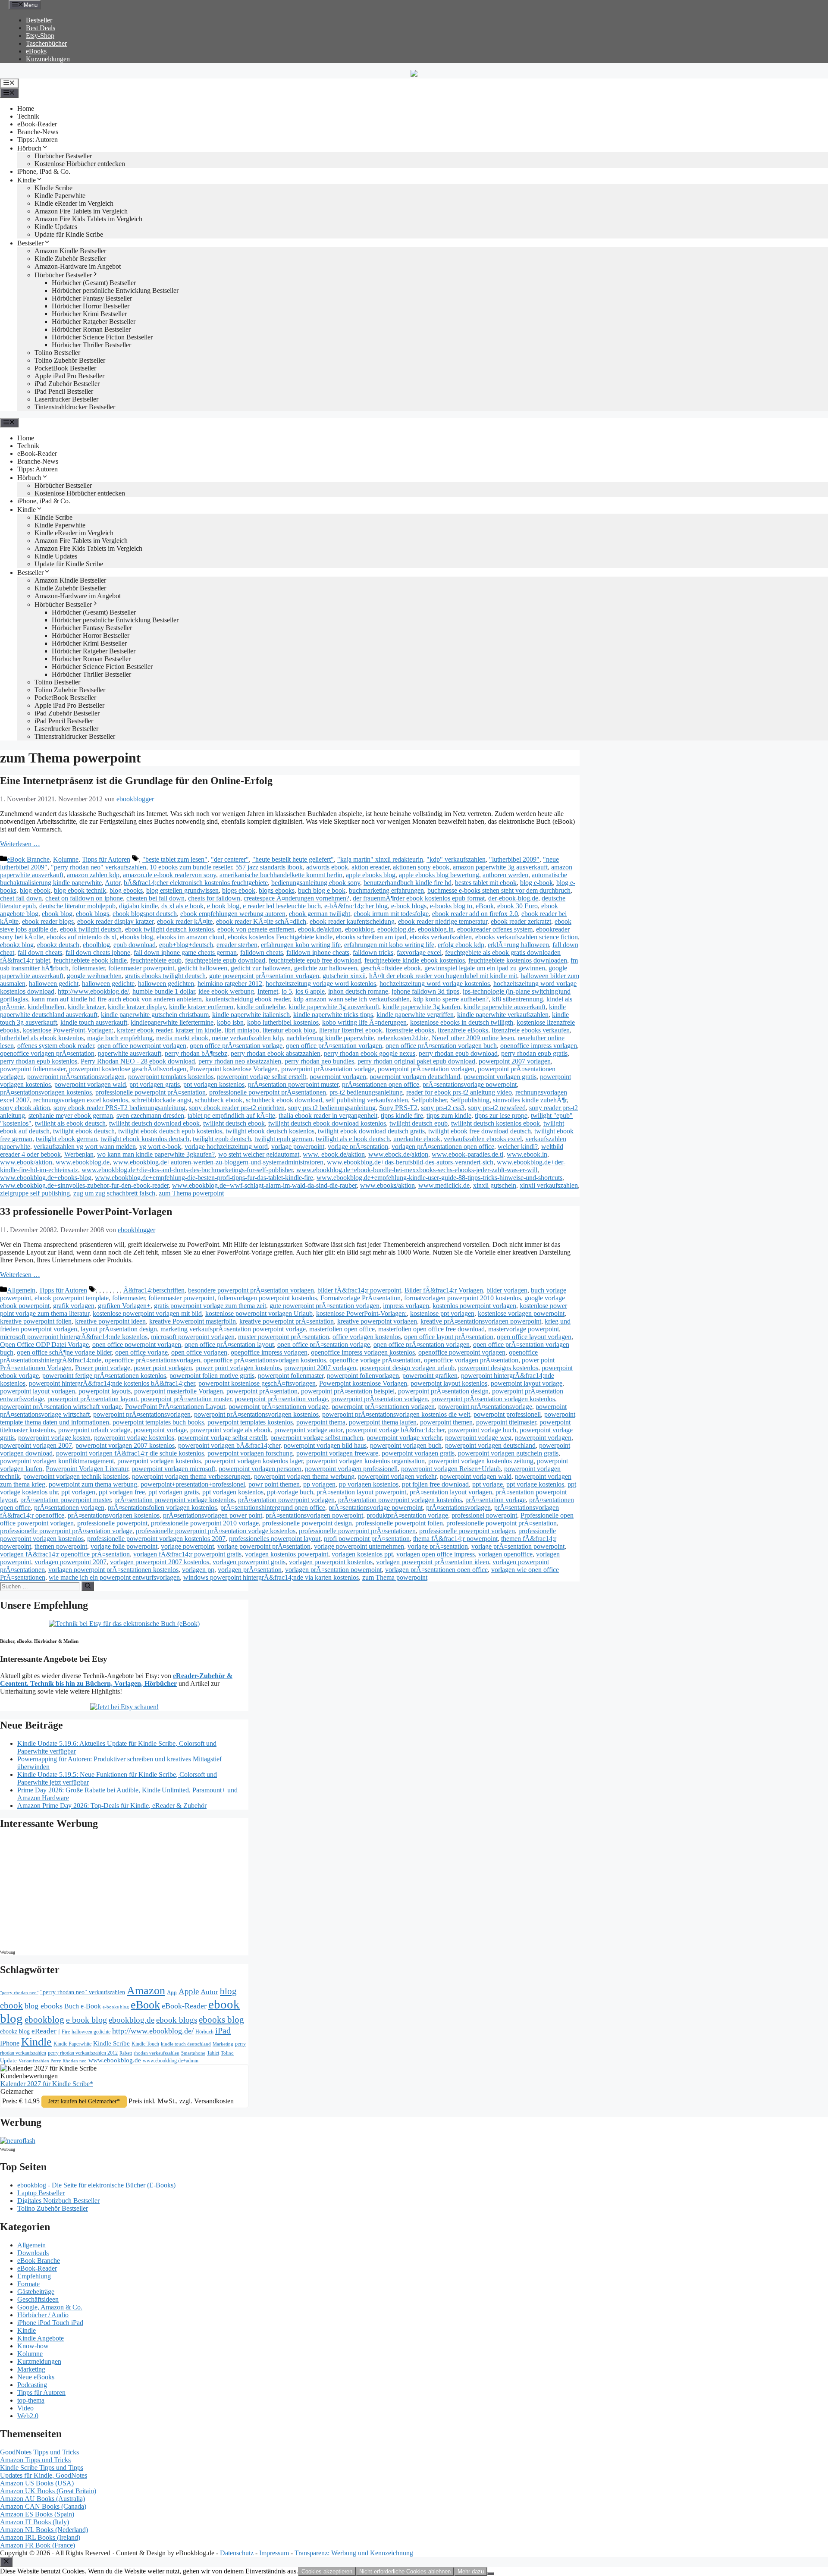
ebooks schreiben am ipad (371, 937)
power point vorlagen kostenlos (238, 1368)
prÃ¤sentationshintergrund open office (273, 1508)
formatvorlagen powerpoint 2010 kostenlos (463, 1298)
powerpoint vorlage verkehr (404, 1438)
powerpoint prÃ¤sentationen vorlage (278, 1407)
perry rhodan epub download (458, 1053)
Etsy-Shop (40, 36)
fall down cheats (40, 952)
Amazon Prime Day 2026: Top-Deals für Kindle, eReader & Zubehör (112, 1806)
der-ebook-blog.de (513, 898)
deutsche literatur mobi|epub (77, 906)
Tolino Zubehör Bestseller (70, 360)
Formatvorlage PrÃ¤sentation (361, 1298)
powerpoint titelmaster (506, 1422)
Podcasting (32, 2385)
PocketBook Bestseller (65, 368)
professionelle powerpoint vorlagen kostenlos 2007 (156, 1539)
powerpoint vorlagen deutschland (415, 1077)
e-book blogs (409, 906)
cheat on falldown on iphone (84, 898)
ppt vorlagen (78, 1492)
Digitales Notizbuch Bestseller (58, 2201)
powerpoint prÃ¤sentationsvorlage (485, 1407)
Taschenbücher (46, 43)
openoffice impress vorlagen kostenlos (363, 1352)
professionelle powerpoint (112, 1523)
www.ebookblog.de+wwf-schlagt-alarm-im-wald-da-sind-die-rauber (264, 1185)
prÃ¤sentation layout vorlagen (451, 1492)
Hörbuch (29, 148)
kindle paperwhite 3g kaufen (421, 1007)
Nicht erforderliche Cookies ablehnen (405, 2571)
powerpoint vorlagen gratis (500, 1077)
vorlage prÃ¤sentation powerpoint (518, 1546)
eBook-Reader (37, 124)
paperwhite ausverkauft (130, 1053)
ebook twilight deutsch (91, 929)
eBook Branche (28, 859)
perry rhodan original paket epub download (416, 1061)
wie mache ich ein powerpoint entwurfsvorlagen (114, 1577)
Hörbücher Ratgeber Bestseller (94, 322)
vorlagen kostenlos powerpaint (287, 1554)
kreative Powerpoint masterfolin (193, 1321)
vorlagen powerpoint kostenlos (331, 1562)
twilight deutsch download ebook (154, 1123)
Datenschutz (237, 2553)
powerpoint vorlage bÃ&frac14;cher (395, 1430)
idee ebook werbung (226, 991)
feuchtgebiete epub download (225, 960)
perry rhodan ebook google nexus (370, 1053)
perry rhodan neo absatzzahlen (240, 1061)
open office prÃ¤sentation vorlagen (334, 1046)
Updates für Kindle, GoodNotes (44, 2475)
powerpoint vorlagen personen (260, 1469)
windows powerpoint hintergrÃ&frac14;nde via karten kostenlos (271, 1577)
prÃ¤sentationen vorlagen (69, 1508)
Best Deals (41, 28)
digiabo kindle (138, 906)
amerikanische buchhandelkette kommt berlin (281, 875)
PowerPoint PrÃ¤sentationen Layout (175, 1407)
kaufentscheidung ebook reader (248, 999)
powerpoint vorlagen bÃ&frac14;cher (229, 1445)
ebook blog (57, 914)
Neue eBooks (36, 2377)
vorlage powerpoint (298, 1147)
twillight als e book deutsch (353, 1139)
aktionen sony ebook (421, 867)
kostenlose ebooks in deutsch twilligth (462, 1022)
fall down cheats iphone (98, 952)
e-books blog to (451, 906)
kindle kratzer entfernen (201, 1007)
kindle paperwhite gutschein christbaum (155, 1015)
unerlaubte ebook (417, 1139)
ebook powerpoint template (72, 1298)
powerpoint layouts (105, 1391)
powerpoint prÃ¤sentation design (443, 1391)
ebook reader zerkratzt (521, 921)
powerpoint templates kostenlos (171, 1077)
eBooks (36, 51)
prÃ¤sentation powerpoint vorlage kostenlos (174, 1500)
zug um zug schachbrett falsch (114, 1193)
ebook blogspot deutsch (145, 914)
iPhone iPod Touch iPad (50, 2323)
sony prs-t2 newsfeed (497, 1108)
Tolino (227, 2053)
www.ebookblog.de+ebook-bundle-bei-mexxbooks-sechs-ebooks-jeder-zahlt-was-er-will (417, 1170)
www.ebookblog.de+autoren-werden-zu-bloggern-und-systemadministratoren (218, 1162)
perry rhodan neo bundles (319, 1061)
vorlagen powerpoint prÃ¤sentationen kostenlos (113, 1570)
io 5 (287, 991)
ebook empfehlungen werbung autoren (233, 914)
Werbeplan (79, 1154)
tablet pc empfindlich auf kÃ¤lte (231, 1115)
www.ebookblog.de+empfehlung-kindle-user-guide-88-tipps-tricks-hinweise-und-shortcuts (439, 1178)
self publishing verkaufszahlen (367, 1100)
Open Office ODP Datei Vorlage (44, 1344)
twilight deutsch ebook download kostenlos (327, 1123)
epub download (135, 945)
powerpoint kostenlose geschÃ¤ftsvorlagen (128, 1069)
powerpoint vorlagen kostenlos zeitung (481, 1461)
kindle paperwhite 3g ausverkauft (334, 1007)
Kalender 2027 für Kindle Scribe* (47, 2084)
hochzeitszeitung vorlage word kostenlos (321, 984)
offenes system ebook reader (56, 1046)
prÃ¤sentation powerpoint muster (293, 1084)
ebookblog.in (436, 929)
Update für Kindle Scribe (69, 234)
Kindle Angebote (41, 2338)
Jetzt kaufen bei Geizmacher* (84, 2101)
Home (26, 108)
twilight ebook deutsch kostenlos (270, 1131)
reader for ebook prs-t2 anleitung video (459, 1092)
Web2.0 (28, 2416)
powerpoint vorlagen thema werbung (304, 1476)
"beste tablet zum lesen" (175, 859)
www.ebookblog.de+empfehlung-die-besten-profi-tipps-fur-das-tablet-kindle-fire (204, 1178)
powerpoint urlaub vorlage (94, 1430)
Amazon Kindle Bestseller (70, 251)
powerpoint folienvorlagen (363, 1376)
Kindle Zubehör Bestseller (70, 259)
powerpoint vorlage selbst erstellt (262, 1077)
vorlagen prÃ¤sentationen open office (443, 1147)
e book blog (223, 906)
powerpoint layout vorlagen (38, 1391)
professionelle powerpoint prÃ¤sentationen (268, 1092)
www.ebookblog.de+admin (171, 2061)
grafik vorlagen (74, 1306)
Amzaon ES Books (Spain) (37, 2514)
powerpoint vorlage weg (478, 1438)
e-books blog (116, 2007)
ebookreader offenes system (495, 929)
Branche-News (38, 132)
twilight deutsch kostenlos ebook (496, 1123)
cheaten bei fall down (155, 898)
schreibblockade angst (162, 1100)
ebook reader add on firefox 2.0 (475, 914)
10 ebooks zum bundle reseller (191, 867)
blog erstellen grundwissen (182, 890)
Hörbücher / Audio (43, 2315)
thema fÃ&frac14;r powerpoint (455, 1539)
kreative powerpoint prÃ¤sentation (287, 1321)
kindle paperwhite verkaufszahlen (503, 1015)
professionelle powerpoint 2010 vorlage (205, 1523)
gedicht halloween (202, 968)
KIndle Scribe (53, 188)
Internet (268, 991)
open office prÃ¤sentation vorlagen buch (441, 1046)
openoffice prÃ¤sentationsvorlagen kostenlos (265, 1360)
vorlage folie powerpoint (124, 1546)
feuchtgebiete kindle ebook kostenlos (415, 960)
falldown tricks (373, 952)
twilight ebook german (66, 1139)
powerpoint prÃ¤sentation (262, 1391)
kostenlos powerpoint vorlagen (474, 1306)
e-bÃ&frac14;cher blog (356, 906)
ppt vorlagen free (122, 1492)
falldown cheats (262, 952)
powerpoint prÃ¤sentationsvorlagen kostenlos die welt (396, 1414)
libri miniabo (242, 1030)
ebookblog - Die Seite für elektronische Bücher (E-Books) (96, 2185)
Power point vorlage (103, 1368)
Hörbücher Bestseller (63, 156)
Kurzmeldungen (48, 59)
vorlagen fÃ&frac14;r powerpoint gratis (187, 1554)
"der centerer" (230, 859)
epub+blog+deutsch (186, 945)
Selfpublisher (429, 1100)
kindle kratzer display (137, 1007)
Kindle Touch (145, 2044)
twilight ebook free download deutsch (480, 1131)
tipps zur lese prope (501, 1115)
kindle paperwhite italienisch (251, 1015)
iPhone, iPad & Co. (44, 171)
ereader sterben (237, 945)
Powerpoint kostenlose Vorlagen (234, 1069)
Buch (72, 2006)
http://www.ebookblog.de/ (93, 991)
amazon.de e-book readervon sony (169, 875)
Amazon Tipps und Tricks (35, 2460)
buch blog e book (322, 890)
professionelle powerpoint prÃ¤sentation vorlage (66, 1531)
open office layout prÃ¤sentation (449, 1337)
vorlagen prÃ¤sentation (250, 1570)
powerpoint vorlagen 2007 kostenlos (125, 1445)
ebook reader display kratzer (115, 921)
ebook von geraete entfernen (256, 929)
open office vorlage (141, 1352)
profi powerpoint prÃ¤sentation (367, 1539)
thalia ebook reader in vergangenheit (328, 1115)
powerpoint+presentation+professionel (193, 1484)
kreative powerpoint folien (36, 1321)
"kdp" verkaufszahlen (456, 859)
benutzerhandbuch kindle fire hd (408, 883)
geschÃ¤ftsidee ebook (391, 968)
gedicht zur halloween (261, 968)
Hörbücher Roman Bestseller (91, 329)
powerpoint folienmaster (33, 1069)
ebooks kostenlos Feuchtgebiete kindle (280, 937)
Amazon (146, 1991)
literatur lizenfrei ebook (351, 1030)
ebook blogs (93, 914)
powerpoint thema (321, 1422)
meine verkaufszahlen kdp (247, 1038)
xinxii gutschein (495, 1185)
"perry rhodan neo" (19, 1992)
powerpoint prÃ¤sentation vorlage (328, 1069)
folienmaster (88, 968)
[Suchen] (88, 1586)
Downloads (33, 2253)
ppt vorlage (488, 1484)
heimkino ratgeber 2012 (230, 984)
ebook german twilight (320, 914)
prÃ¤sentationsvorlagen (458, 1508)
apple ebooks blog (371, 875)
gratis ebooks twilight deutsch (165, 976)
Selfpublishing (470, 1100)
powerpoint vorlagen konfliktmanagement (57, 1461)
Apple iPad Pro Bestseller (69, 376)
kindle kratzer (86, 1007)
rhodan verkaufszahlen (157, 2053)
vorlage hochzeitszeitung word (226, 1147)
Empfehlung (34, 2276)
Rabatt (126, 2053)
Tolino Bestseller (57, 353)
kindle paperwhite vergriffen (415, 1015)
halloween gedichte (108, 984)
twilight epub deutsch (222, 1139)
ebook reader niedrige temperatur (443, 921)
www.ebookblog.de (83, 1162)
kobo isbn (230, 1022)
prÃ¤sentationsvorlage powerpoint (470, 1084)
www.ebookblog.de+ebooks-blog (46, 1178)
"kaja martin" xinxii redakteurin (380, 859)
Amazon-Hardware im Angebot (78, 266)
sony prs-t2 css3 (443, 1108)
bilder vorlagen (507, 1290)
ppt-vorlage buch (290, 1492)
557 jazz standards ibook (269, 867)
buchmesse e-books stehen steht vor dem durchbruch (499, 890)
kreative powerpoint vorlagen (377, 1321)
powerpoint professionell (507, 1414)
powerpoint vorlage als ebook (231, 1430)
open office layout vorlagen (534, 1337)
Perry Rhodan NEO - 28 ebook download (138, 1061)
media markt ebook (182, 1038)
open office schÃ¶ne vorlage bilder (64, 1352)
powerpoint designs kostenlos (498, 1368)
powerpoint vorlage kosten (54, 1438)
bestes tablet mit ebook (486, 883)
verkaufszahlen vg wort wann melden (85, 1147)
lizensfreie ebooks (410, 1030)
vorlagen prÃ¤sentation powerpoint (333, 1570)
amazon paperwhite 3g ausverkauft (500, 867)
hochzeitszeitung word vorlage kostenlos (435, 984)
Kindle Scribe (111, 2043)
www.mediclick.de (444, 1185)
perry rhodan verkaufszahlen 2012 (83, 2053)
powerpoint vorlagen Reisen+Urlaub (451, 1469)
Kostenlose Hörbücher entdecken (80, 164)
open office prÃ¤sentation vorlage (236, 1046)
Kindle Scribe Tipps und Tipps (42, 2468)
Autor (113, 883)
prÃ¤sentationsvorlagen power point (213, 1515)
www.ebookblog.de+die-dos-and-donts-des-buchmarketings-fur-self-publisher (187, 1170)
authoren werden (505, 875)
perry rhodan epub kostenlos (39, 1061)
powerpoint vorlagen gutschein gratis (508, 1453)
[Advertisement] (73, 1892)
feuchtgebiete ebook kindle (90, 960)
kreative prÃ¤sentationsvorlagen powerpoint (481, 1321)
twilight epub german (283, 1139)
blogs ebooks (277, 890)
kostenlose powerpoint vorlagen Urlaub (259, 1313)
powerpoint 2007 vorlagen (515, 1061)
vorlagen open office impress (436, 1554)
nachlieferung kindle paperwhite (330, 1038)
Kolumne (66, 859)
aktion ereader (370, 867)
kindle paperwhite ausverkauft (505, 1007)
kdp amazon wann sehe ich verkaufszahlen (351, 999)
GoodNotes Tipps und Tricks (39, 2452)
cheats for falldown (214, 898)
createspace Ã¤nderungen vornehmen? (296, 898)
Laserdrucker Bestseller (66, 399)
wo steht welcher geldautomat (259, 1154)
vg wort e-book (160, 1147)
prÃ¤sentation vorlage (496, 1500)
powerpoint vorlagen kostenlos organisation (365, 1461)
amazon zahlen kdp (93, 875)
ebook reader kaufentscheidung (352, 921)
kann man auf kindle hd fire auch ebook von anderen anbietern (117, 999)
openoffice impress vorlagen (539, 1046)
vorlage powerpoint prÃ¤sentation (264, 1546)
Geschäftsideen (38, 2299)
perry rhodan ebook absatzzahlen (276, 1053)
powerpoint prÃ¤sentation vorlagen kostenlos (493, 1399)
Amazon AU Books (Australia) (42, 2499)
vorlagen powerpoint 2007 (71, 1562)
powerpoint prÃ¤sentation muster (186, 1399)
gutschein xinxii (344, 976)
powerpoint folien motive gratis (212, 1376)
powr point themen (274, 1484)
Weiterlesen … (20, 844)
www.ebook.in (527, 1154)
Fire (66, 2032)
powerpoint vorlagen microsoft (173, 1469)
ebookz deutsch (58, 945)
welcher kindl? (518, 1147)
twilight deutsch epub (419, 1123)
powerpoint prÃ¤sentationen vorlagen (383, 1407)
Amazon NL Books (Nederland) (44, 2530)
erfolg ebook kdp (461, 945)
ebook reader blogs (48, 921)
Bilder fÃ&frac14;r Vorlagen (444, 1290)
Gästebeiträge (36, 2292)
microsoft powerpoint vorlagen (193, 1337)
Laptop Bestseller (41, 2193)
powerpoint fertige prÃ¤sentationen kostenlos (104, 1376)
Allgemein (21, 1290)
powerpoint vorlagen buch (406, 1445)
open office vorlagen (199, 1352)
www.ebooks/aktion (387, 1185)
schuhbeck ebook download (284, 1100)
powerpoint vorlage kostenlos (134, 1438)
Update (8, 2060)
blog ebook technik (80, 890)
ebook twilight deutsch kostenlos (169, 929)
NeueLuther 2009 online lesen (473, 1038)
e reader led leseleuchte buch (282, 906)
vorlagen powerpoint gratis (249, 1562)
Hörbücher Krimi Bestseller (89, 314)
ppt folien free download (435, 1484)
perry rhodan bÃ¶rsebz (196, 1053)
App (172, 1992)
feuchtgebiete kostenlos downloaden (518, 960)
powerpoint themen (446, 1422)
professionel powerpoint (484, 1515)
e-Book (91, 2006)
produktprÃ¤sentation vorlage (407, 1515)
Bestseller (39, 20)
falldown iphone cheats (318, 952)
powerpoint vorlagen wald (90, 1084)
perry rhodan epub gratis (534, 1053)
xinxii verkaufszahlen (549, 1185)
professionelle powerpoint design (307, 1523)
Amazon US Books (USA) (37, 2483)
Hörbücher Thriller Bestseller (91, 345)
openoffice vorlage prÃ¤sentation (375, 1360)
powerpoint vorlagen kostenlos (159, 1461)
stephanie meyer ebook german (71, 1115)
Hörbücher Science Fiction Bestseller (102, 337)
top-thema (31, 2400)
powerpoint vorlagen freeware (337, 1453)
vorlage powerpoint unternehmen (359, 1546)
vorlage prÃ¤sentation (358, 1147)
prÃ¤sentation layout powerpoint (361, 1492)
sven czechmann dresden (150, 1115)
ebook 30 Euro (517, 906)
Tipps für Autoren (106, 859)
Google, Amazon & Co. (50, 2307)
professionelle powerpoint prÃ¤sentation (151, 1092)
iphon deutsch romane (358, 991)
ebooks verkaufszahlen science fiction (527, 937)
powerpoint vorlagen (338, 1077)
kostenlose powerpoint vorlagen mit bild (147, 1313)
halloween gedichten (166, 984)
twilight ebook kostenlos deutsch (145, 1139)
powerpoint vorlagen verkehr (397, 1476)
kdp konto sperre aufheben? (451, 999)
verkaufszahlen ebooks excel (483, 1139)
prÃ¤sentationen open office (381, 1084)
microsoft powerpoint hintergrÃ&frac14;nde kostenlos (74, 1337)
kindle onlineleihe (261, 1007)
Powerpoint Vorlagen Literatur (87, 1469)
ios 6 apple (310, 991)
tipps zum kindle (449, 1115)
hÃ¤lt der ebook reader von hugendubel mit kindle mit (443, 976)
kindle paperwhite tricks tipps (333, 1015)
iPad (223, 2030)
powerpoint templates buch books (158, 1422)
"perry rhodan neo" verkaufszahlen (99, 867)
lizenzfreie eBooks (463, 1030)
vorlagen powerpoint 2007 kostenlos (160, 1562)
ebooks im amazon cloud (190, 937)
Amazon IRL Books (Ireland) (40, 2537)
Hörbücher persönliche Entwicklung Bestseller (115, 290)
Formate (28, 2284)
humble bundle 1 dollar (164, 991)
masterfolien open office (342, 1329)
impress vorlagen (406, 1306)
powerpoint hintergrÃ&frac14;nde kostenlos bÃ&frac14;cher (112, 1383)
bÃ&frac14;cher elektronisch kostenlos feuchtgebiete (196, 883)
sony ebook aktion (25, 1108)
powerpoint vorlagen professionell (351, 1469)
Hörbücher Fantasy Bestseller (92, 298)
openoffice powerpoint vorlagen (462, 1352)
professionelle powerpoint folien (399, 1523)
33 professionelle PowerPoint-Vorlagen (86, 1211)
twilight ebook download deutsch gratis (371, 1131)
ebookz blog (17, 945)
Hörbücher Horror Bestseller (91, 306)
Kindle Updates (56, 227)
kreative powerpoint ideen (110, 1321)
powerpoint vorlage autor (308, 1430)
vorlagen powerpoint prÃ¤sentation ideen (433, 1562)
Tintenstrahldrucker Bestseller (75, 407)
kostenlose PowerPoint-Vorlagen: (68, 1030)
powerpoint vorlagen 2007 (36, 1445)
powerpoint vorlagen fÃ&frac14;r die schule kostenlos (130, 1453)
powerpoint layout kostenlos (449, 1383)
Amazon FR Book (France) (38, 2545)
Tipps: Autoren (38, 140)
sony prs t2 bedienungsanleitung (332, 1108)
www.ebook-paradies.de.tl (467, 1154)
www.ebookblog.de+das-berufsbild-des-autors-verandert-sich (410, 1162)
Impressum (274, 2553)
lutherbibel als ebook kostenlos (42, 1038)
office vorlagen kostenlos (367, 1337)
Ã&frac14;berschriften (154, 1290)
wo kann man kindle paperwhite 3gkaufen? (156, 1154)
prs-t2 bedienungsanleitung (366, 1092)
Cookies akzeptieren (327, 2571)
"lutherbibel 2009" (514, 859)
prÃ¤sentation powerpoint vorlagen (286, 1500)
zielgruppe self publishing (35, 1193)
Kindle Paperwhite (60, 196)
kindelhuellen (46, 1007)
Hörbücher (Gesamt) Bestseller (94, 283)
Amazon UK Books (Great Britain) (48, 2491)
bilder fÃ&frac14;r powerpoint (359, 1290)
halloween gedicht (54, 984)
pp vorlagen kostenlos (369, 1484)
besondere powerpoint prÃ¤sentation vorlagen (251, 1290)
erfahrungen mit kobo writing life (389, 945)
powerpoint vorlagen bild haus (325, 1445)
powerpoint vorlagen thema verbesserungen (191, 1476)
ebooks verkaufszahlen (441, 937)
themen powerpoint (61, 1546)
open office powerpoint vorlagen (142, 1046)
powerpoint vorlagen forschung (250, 1453)
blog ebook (35, 890)
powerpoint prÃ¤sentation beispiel (348, 1391)
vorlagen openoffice (505, 1554)
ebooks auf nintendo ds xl (82, 937)
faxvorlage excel (419, 952)
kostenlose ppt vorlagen (442, 1313)
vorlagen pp (198, 1570)
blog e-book (536, 883)
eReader (44, 2031)
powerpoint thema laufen (383, 1422)
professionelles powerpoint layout (275, 1539)
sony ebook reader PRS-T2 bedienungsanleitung (119, 1108)
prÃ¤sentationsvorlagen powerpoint (314, 1515)
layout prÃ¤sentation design (119, 1329)
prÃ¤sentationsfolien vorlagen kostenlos (162, 1508)
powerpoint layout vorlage (527, 1383)
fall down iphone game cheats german (185, 952)
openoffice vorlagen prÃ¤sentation (47, 1053)
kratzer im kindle (198, 1030)
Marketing (223, 2044)
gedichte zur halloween (326, 968)
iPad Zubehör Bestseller (67, 384)
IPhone (10, 2043)
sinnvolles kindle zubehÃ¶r (530, 1100)
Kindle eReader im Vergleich (74, 203)
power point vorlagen (163, 1368)
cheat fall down (21, 898)
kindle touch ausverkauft (94, 1022)
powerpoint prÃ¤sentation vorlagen (426, 1069)
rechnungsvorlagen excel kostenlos (81, 1100)
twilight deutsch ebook (234, 1123)
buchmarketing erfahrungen (386, 890)
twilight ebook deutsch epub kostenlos (170, 1131)
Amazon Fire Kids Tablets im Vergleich (88, 219)
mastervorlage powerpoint (524, 1329)
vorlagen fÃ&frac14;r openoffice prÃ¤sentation (65, 1554)
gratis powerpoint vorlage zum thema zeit (210, 1306)
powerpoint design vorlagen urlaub (407, 1368)
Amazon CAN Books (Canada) (43, 2506)
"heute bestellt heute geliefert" (293, 859)
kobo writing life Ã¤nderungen (364, 1022)
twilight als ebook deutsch (70, 1123)
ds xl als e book (182, 906)
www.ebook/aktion (26, 1162)
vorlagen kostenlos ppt (362, 1554)
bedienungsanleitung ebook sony (316, 883)
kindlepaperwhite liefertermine (172, 1022)
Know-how (33, 2346)
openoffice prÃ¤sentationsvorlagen (152, 1360)
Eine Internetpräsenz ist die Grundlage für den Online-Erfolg (136, 781)
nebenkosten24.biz (403, 1038)
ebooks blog (136, 937)
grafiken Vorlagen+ (124, 1306)
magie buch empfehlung (120, 1038)
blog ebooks (126, 890)
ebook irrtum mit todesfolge (391, 914)
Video (25, 2408)
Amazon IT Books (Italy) (34, 2522)
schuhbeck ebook (219, 1100)
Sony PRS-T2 (398, 1108)
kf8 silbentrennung (517, 999)
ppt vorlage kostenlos (535, 1484)
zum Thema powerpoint (191, 1193)
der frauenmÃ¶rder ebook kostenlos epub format (419, 898)
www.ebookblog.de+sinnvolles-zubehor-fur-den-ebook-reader (84, 1185)
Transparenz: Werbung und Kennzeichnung (354, 2553)
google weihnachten (94, 976)
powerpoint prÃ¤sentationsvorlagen (76, 1077)
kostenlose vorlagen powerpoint (521, 1313)
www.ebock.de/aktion (398, 1154)
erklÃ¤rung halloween (518, 945)
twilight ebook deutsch (84, 1131)
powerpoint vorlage (160, 1430)
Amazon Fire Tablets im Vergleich (81, 211)
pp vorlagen (319, 1484)
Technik (28, 116)
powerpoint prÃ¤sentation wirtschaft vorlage (61, 1407)
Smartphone (193, 2053)
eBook (485, 906)
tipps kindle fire (402, 1115)
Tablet (213, 2053)
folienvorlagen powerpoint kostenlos (267, 1298)
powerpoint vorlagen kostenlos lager (254, 1461)
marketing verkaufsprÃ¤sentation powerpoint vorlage (233, 1329)
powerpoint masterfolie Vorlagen (179, 1391)
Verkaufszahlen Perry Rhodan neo (53, 2061)
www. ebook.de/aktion (334, 1154)
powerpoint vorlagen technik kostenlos (76, 1476)
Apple (189, 1991)
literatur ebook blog (289, 1030)
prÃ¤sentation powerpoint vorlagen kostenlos (400, 1500)
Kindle (27, 180)
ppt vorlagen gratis (155, 1084)
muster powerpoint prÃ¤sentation (284, 1337)
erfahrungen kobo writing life (301, 945)
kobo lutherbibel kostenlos (283, 1022)
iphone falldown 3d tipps (425, 991)
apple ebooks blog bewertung (439, 875)
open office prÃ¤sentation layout (229, 1344)
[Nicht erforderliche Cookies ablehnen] (491, 2573)
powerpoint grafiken (430, 1376)
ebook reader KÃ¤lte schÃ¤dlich (261, 921)
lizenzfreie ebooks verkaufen (531, 1030)
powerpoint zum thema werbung (93, 1484)
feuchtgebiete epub (156, 960)
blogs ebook (239, 890)
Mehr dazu (471, 2571)
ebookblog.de (396, 929)
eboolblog (96, 945)
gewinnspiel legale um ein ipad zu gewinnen (485, 968)
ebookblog (359, 929)
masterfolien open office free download (431, 1329)
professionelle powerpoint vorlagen (467, 1531)
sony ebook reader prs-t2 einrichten (237, 1108)
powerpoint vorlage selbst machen (317, 1438)
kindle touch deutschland (186, 2044)
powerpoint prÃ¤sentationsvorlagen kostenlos (256, 1414)
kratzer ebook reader (144, 1030)
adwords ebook (327, 867)
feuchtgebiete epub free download (315, 960)
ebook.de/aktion (320, 929)
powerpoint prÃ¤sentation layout (92, 1399)
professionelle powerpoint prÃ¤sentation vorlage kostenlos (216, 1531)
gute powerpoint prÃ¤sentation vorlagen (264, 976)
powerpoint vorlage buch (482, 1430)
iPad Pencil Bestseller (64, 391)
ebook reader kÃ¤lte (185, 921)
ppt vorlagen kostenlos (214, 1084)
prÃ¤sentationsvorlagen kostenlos (46, 1092)
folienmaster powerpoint (141, 968)
